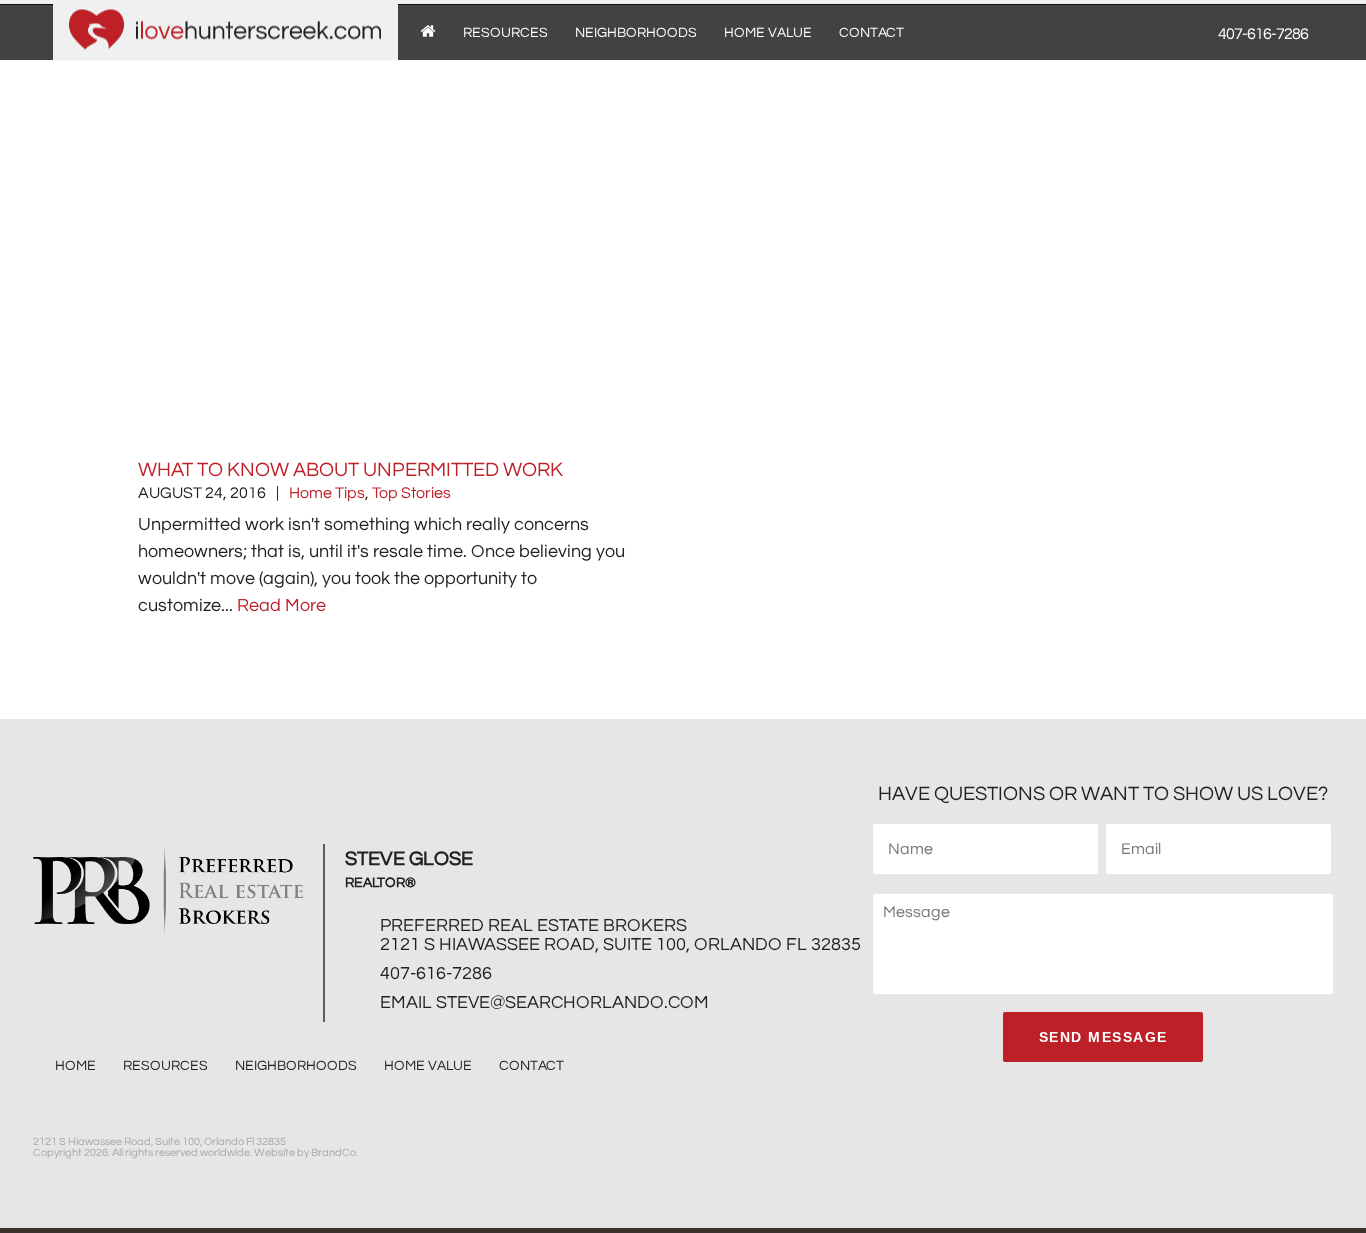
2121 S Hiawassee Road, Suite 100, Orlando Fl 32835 (620, 944)
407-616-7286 (436, 973)
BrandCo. (334, 1152)
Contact (871, 33)
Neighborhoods (636, 33)
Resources (505, 33)
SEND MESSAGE (1103, 1037)
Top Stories (411, 493)
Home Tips (327, 493)
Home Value (768, 33)
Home (75, 1066)
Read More (281, 605)
